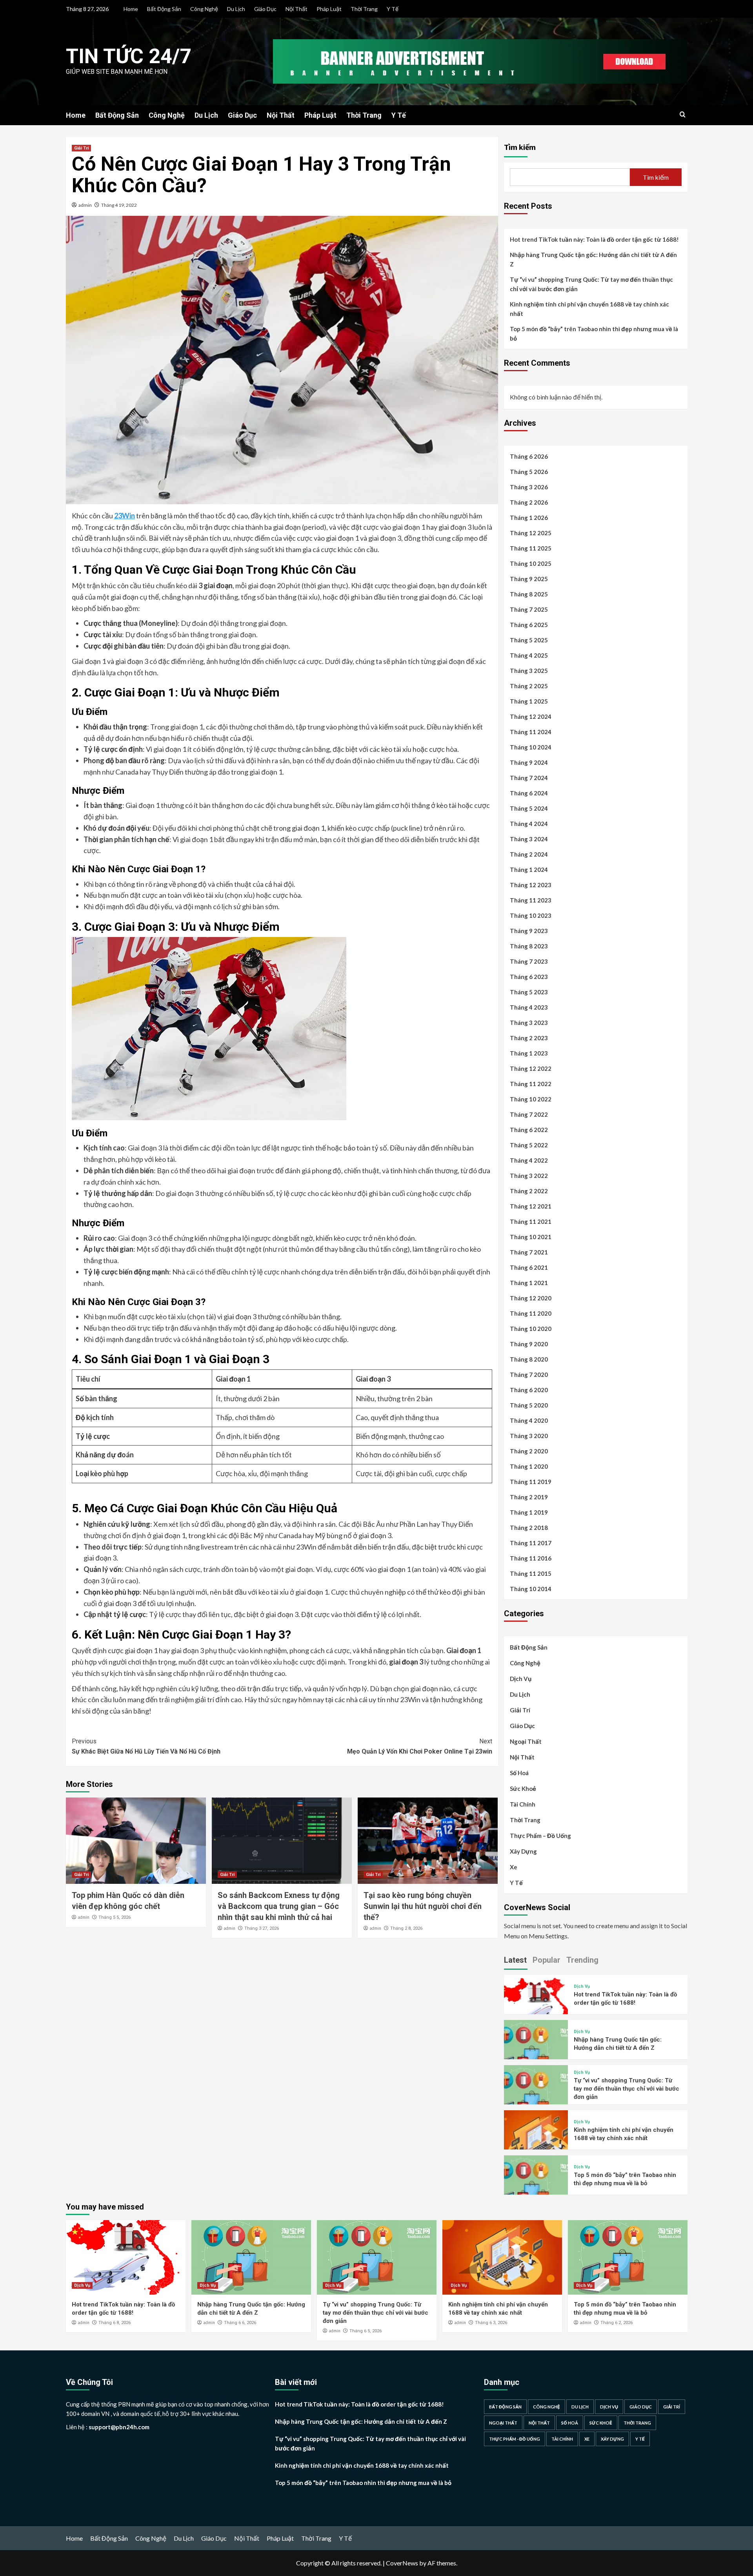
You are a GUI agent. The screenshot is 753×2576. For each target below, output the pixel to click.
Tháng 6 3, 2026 (491, 2323)
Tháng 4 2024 (529, 824)
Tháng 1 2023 (529, 1053)
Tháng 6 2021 (529, 1267)
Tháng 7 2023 (529, 961)
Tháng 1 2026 (529, 518)
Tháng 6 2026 (529, 456)
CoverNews (402, 2563)
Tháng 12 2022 (531, 1068)
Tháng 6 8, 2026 (115, 2323)
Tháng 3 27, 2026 (262, 1928)
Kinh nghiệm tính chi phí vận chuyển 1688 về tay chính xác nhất (589, 309)
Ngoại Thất (526, 1741)
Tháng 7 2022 (529, 1114)
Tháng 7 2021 (529, 1252)
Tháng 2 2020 (529, 1451)
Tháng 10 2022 (531, 1099)
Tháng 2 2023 (529, 1038)
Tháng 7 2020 (529, 1375)
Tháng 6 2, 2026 (617, 2323)
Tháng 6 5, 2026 (366, 2331)
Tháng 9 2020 (529, 1344)
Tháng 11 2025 (531, 548)
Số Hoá (519, 1773)
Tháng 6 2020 (529, 1390)
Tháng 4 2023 (529, 1007)
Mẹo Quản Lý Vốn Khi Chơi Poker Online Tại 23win (420, 1746)
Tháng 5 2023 (529, 992)
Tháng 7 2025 (529, 609)
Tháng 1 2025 (529, 701)
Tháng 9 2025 (529, 579)
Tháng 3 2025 (529, 671)
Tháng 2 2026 (529, 502)
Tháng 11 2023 (531, 900)
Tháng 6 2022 (529, 1130)
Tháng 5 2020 (529, 1405)
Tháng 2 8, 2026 (406, 1928)
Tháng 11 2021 (531, 1221)
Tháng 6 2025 (529, 625)
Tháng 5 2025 (529, 640)
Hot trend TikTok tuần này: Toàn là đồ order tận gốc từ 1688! (594, 239)
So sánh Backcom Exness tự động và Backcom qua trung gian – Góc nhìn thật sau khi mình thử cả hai (279, 1906)
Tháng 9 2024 (529, 762)
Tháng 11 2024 (531, 732)
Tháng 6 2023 (529, 977)
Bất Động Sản (164, 9)
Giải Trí (81, 148)
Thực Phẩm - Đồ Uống (515, 2439)
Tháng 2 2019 (529, 1497)
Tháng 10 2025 (531, 563)
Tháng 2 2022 (529, 1191)
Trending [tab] (582, 1960)
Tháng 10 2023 (531, 915)
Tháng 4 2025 (529, 655)
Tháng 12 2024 (531, 716)
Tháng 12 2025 (531, 533)
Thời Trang (364, 9)
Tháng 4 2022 (529, 1160)
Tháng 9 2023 (529, 931)
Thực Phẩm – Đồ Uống (540, 1836)
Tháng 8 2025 (529, 594)
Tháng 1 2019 (529, 1512)
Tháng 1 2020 (529, 1466)
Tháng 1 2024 (529, 870)
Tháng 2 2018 (529, 1528)
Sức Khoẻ (523, 1788)
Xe (514, 1867)
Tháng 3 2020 (529, 1436)
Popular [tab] (547, 1960)
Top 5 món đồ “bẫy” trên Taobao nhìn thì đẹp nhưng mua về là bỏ (594, 334)
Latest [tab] (515, 1960)
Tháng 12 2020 (531, 1298)
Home (131, 9)
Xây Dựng (523, 1851)
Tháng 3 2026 (529, 487)
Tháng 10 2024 (531, 747)
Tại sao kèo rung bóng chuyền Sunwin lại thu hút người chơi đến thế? (423, 1906)
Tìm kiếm (520, 147)
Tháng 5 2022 (529, 1145)
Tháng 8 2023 (529, 946)
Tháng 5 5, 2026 (115, 1917)
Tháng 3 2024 (529, 839)
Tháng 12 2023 (531, 885)
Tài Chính (523, 1804)
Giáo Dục (265, 9)
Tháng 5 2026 (529, 472)
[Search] (683, 115)
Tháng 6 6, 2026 (240, 2323)
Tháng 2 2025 (529, 686)
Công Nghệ (204, 9)
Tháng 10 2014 (531, 1589)
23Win (125, 516)
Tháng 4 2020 (529, 1420)
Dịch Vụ (521, 1679)
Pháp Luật (329, 9)
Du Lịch (236, 9)
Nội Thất (296, 9)
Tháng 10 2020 (531, 1329)
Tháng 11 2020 (531, 1313)
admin (85, 205)
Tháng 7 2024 (529, 778)
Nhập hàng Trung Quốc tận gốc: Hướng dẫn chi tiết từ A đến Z (593, 259)
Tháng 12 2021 (531, 1206)
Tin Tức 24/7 (129, 56)
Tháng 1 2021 (529, 1283)
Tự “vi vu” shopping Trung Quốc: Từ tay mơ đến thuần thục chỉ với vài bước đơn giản (591, 284)
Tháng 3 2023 (529, 1023)
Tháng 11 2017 (531, 1543)
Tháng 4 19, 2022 (119, 205)
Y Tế (393, 9)
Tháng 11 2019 (531, 1482)
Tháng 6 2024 (529, 793)
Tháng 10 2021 (531, 1237)
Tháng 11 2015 (531, 1573)
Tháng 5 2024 (529, 808)
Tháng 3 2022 (529, 1176)
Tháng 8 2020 (529, 1359)
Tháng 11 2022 (531, 1084)
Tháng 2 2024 (529, 854)
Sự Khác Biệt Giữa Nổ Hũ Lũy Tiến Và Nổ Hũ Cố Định (146, 1746)
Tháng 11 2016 (531, 1558)
